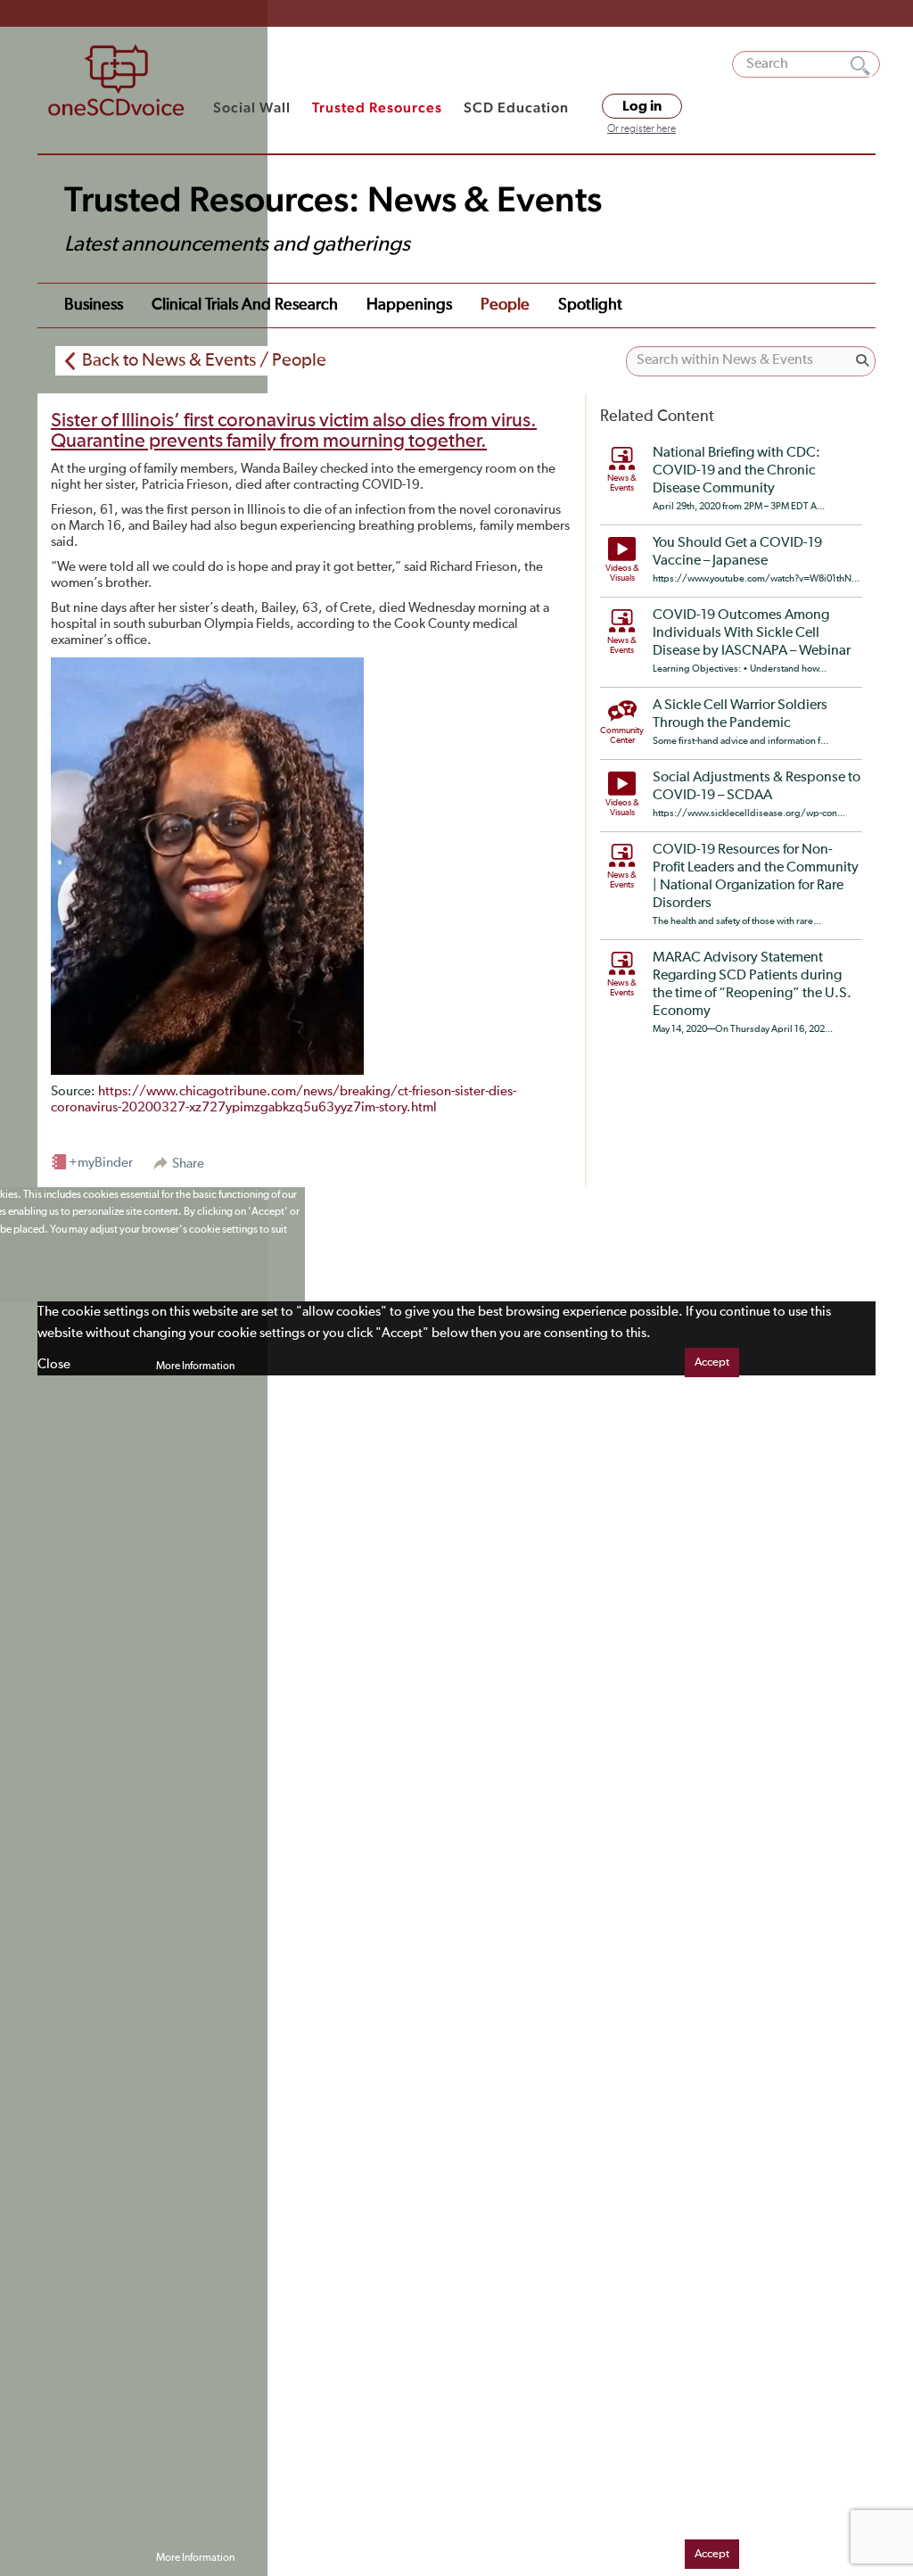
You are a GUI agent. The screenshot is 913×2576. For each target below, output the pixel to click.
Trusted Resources (377, 107)
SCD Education (516, 107)
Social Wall (252, 107)
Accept (712, 1362)
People (505, 305)
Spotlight (590, 305)
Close (54, 1364)
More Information (195, 1366)
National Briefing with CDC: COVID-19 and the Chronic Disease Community (736, 471)
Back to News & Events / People (204, 360)
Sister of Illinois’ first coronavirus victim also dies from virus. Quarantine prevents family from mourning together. (294, 431)
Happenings (409, 305)
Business (94, 305)
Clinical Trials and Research (245, 305)
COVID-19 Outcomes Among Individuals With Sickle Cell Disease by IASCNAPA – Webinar (752, 633)
